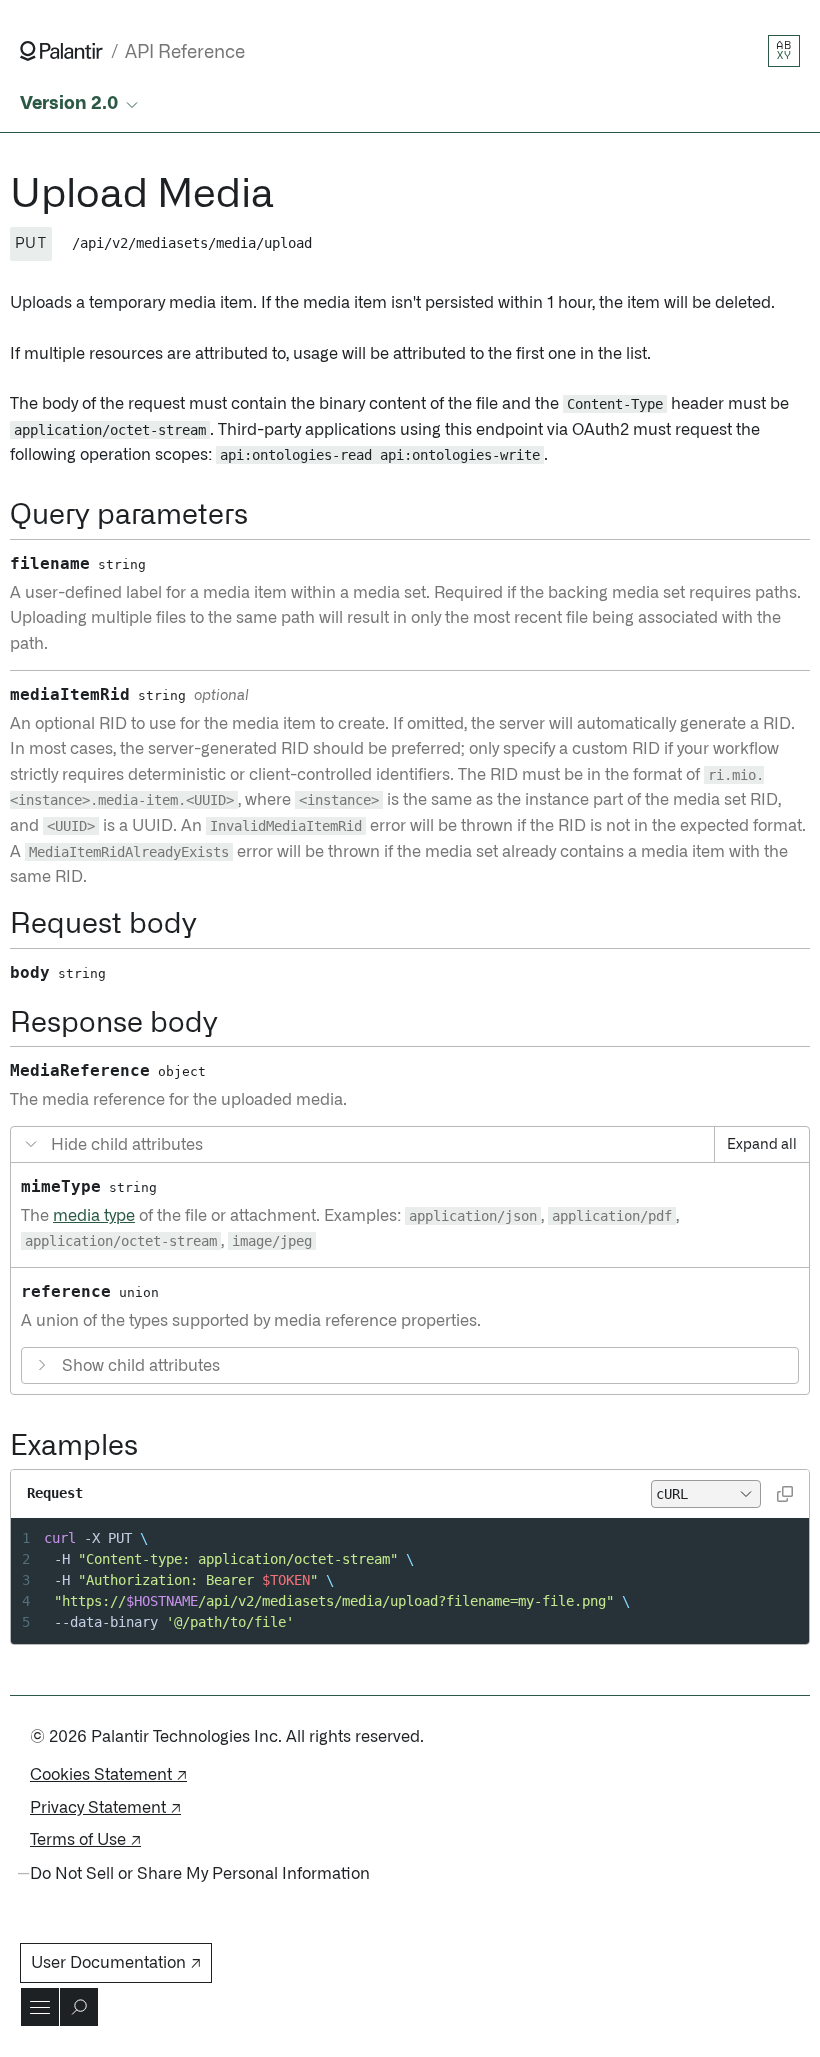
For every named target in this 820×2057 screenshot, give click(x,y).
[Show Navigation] (40, 2007)
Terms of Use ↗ (85, 1840)
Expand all (762, 1145)
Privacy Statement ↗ (105, 1808)
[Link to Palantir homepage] (61, 51)
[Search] (79, 2007)
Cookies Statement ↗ (108, 1775)
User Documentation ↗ (116, 1963)
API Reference (185, 52)
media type (94, 1216)
